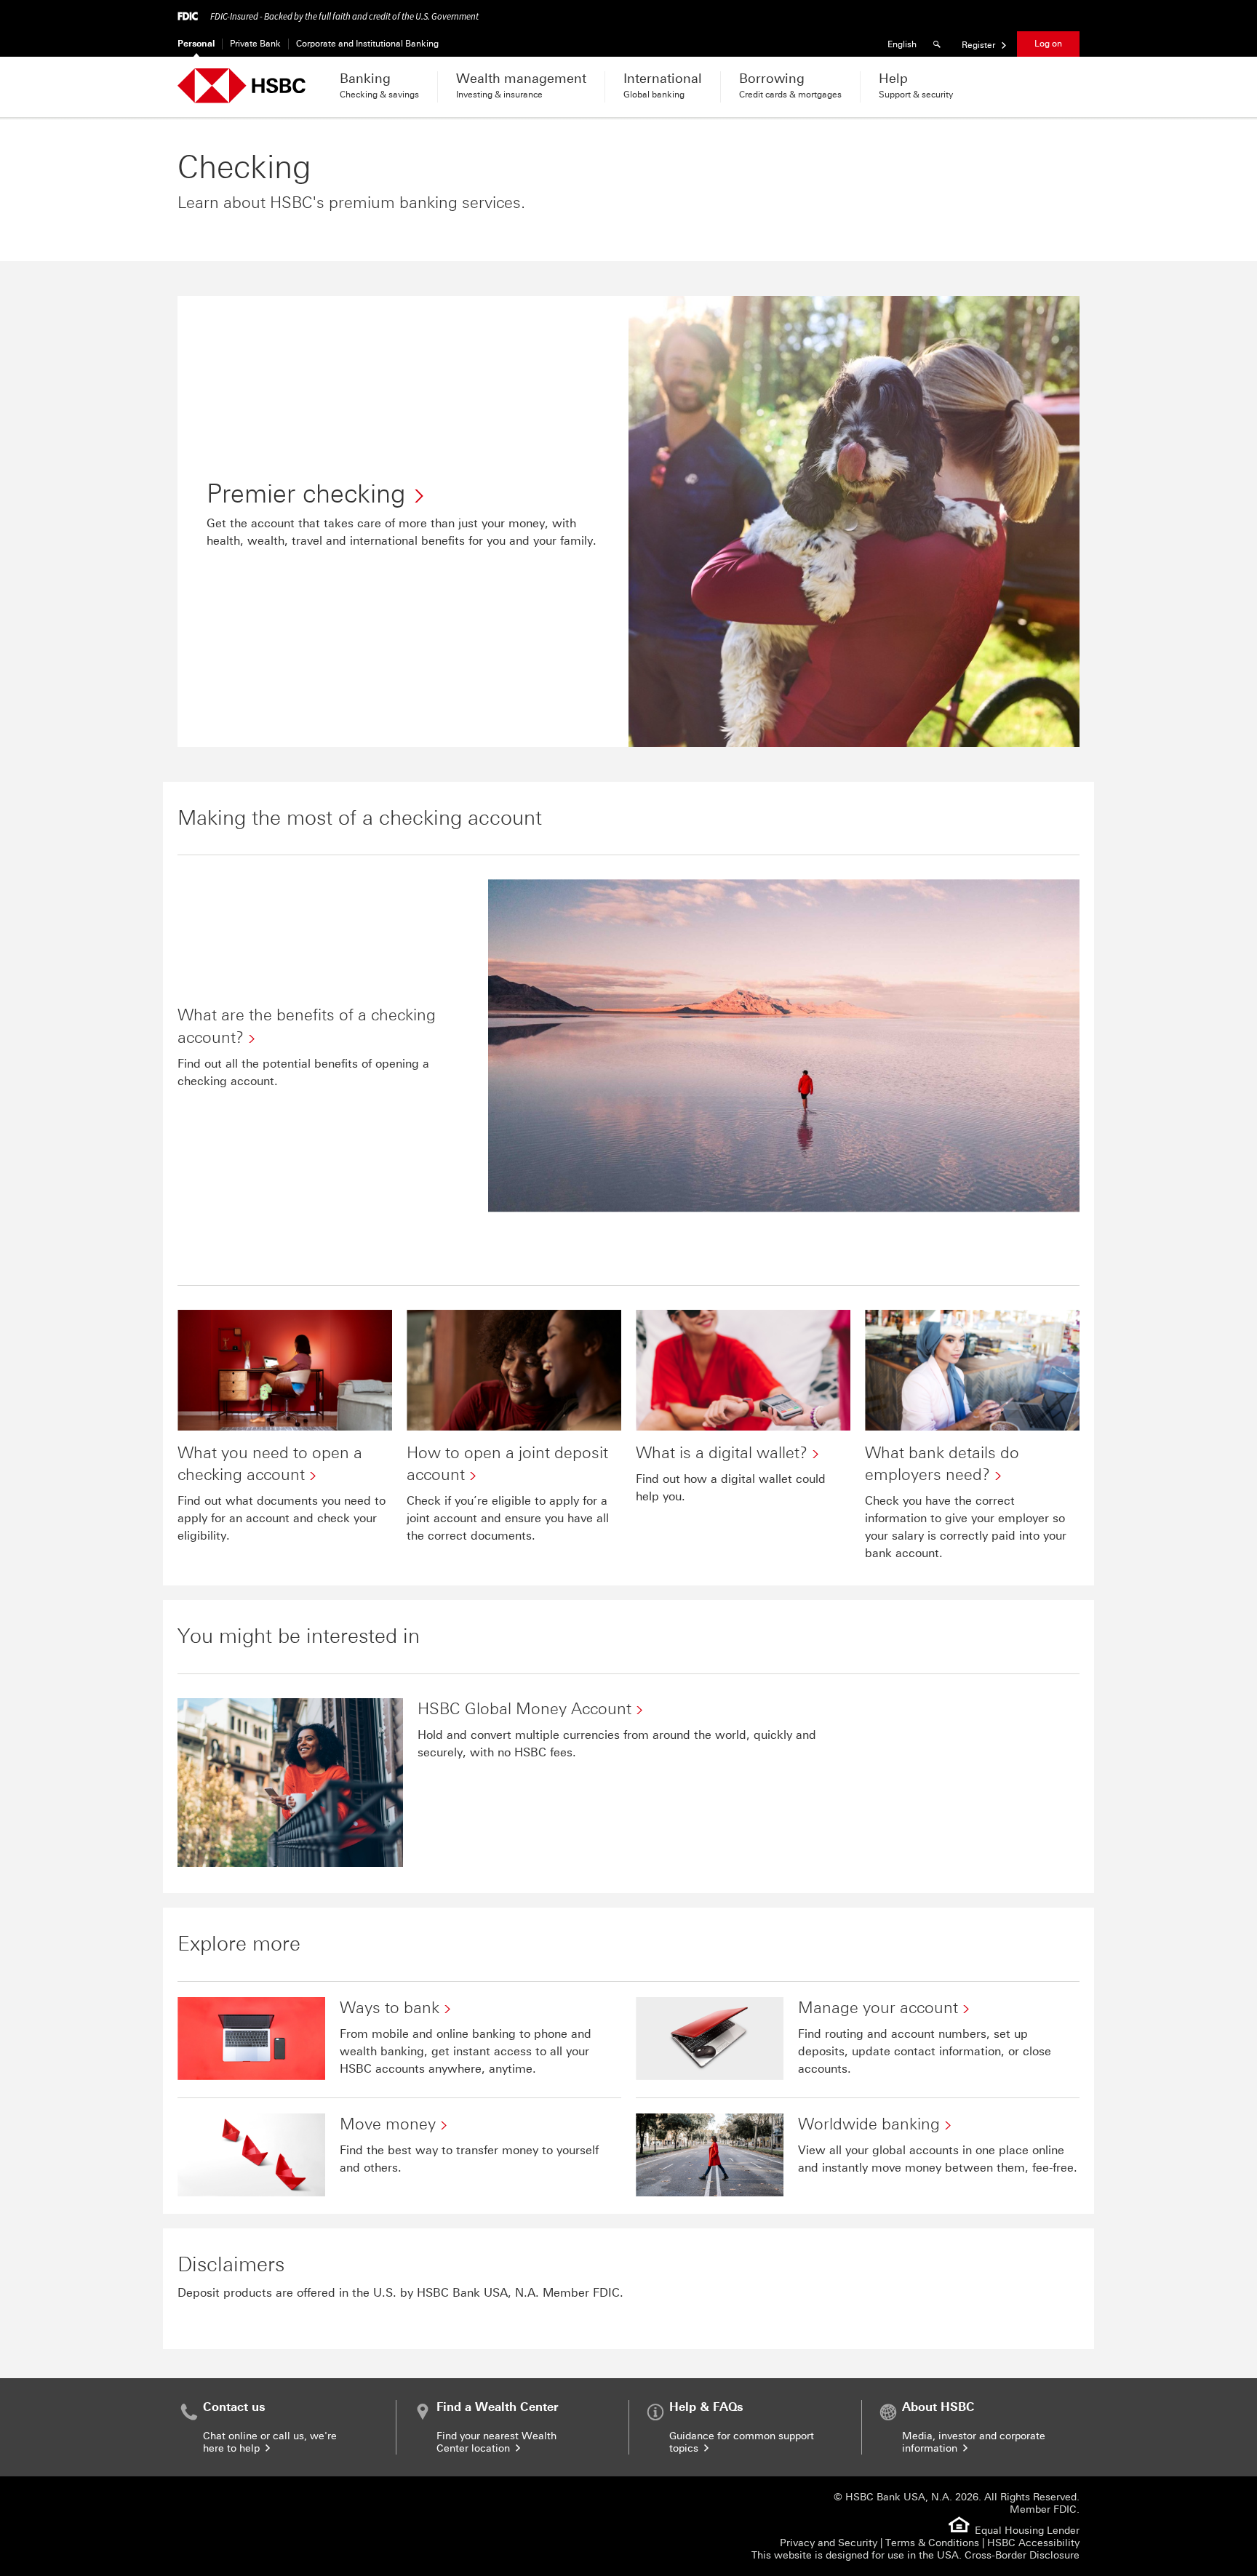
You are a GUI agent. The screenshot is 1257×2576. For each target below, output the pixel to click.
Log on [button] (1048, 44)
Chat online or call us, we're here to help (270, 2442)
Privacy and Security (829, 2543)
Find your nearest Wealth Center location (496, 2442)
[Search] (939, 44)
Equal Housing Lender (1027, 2531)
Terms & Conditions (932, 2543)
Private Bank (255, 44)
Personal (196, 44)
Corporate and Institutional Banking (367, 44)
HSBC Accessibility (1033, 2543)
